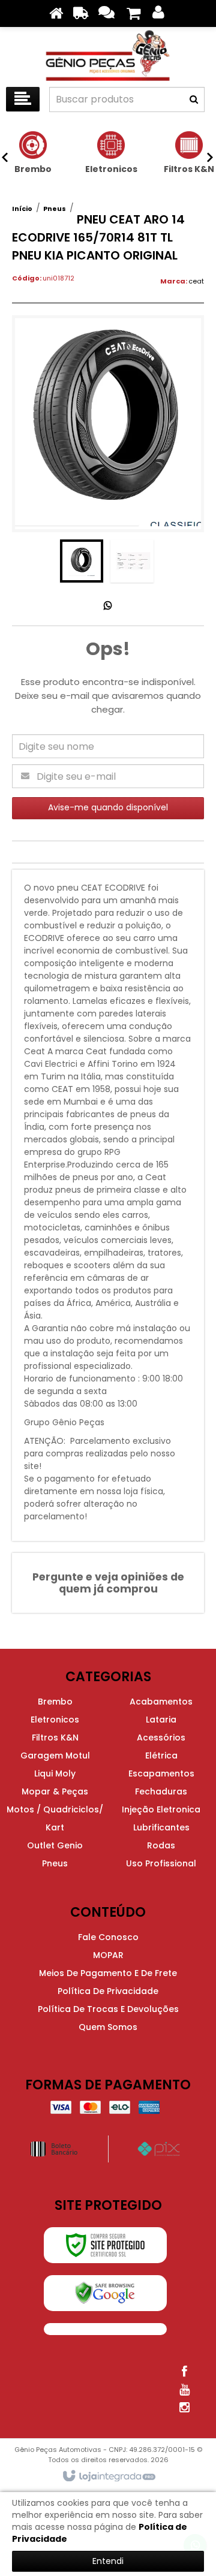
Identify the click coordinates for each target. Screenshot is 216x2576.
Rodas (161, 1845)
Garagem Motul (55, 1755)
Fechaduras (161, 1791)
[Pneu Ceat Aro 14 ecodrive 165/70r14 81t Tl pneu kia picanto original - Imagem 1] (82, 561)
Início (22, 209)
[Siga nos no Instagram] (184, 2408)
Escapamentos (161, 1773)
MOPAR (108, 1955)
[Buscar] (194, 99)
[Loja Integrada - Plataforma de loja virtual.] (108, 2477)
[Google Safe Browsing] (105, 2293)
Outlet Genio (55, 1845)
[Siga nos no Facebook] (184, 2372)
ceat (196, 281)
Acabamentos (161, 1702)
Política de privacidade (108, 1991)
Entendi (108, 2561)
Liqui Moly (55, 1773)
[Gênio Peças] (108, 54)
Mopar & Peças (55, 1791)
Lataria (161, 1720)
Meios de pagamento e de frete (108, 1973)
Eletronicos (55, 1720)
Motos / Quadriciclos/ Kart (55, 1818)
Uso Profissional (161, 1863)
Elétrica (161, 1755)
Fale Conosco (108, 1937)
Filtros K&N (55, 1738)
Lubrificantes (161, 1827)
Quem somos (108, 2027)
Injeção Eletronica (161, 1809)
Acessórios (161, 1738)
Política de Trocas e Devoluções (108, 2009)
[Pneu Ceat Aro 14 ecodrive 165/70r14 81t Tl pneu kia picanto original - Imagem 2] (132, 561)
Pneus (55, 209)
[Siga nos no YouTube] (184, 2390)
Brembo (55, 1702)
